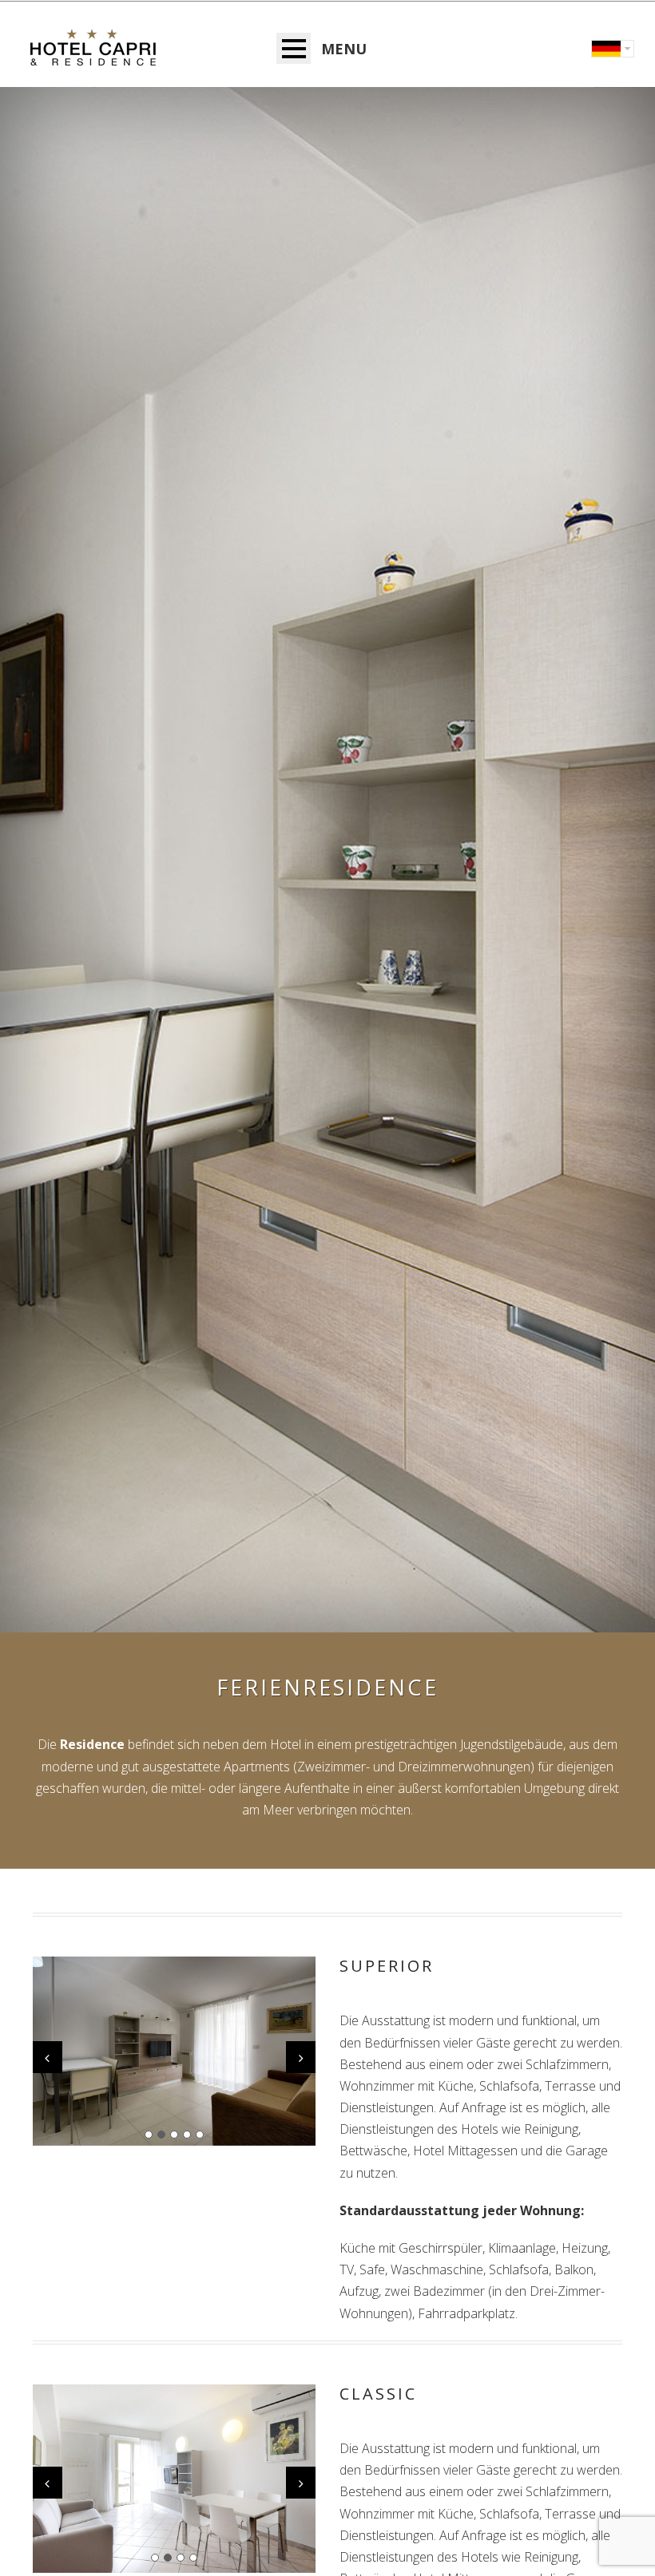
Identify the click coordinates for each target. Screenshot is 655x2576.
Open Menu (294, 48)
